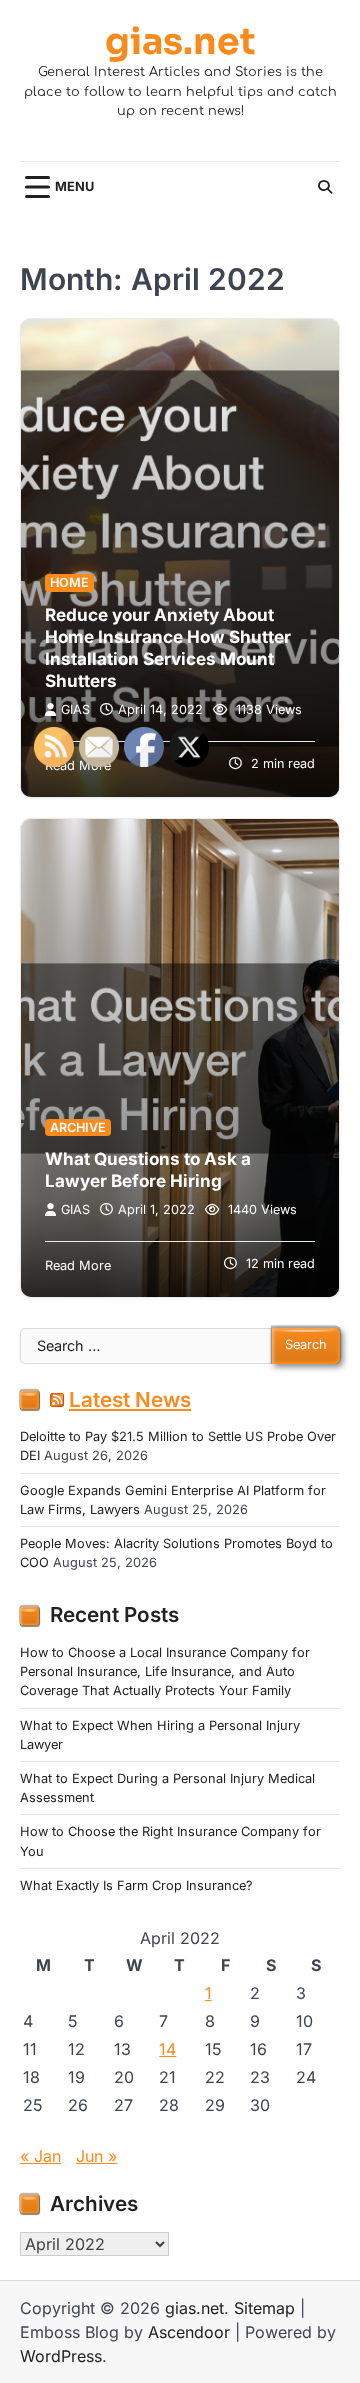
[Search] (325, 187)
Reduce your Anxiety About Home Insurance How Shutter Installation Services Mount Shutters (168, 648)
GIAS (75, 709)
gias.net (180, 41)
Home (69, 582)
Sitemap (264, 2308)
